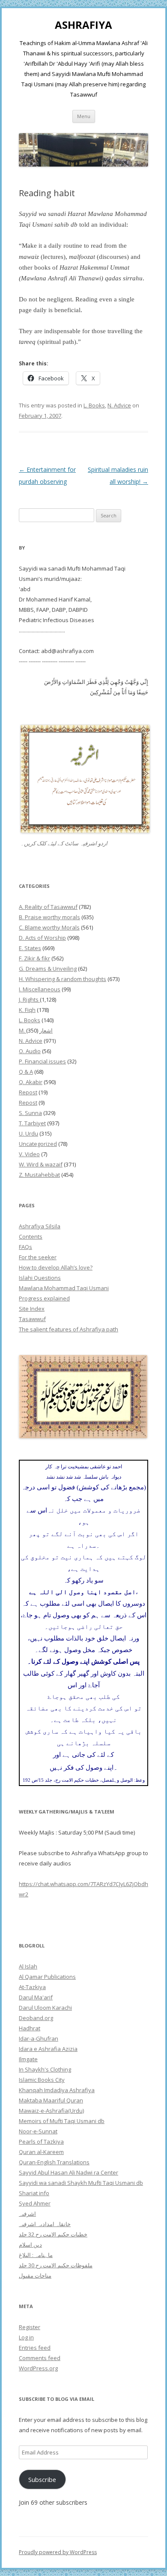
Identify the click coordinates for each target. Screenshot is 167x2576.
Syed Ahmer (35, 2203)
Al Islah (28, 1966)
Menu (84, 116)
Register (30, 2327)
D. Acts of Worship (42, 938)
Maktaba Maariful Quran (51, 2100)
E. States (30, 948)
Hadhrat (30, 2028)
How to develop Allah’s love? (56, 1267)
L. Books (94, 405)
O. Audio (30, 1051)
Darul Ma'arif (36, 1997)
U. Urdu (28, 1133)
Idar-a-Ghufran (39, 2038)
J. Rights (29, 999)
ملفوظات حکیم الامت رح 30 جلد (56, 2265)
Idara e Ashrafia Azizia (48, 2049)
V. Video (29, 1154)
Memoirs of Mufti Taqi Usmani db (62, 2121)
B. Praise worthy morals (49, 917)
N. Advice (119, 405)
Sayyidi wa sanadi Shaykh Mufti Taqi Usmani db (81, 2183)
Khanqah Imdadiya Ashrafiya (57, 2090)
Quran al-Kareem (41, 2152)
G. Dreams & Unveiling (48, 969)
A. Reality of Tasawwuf (48, 907)
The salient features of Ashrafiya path (69, 1329)
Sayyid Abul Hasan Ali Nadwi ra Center (69, 2172)
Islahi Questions (40, 1278)
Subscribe (42, 2479)
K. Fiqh (27, 1010)
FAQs (25, 1247)
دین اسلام (30, 2245)
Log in (26, 2337)
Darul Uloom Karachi (45, 2008)
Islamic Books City (42, 2080)
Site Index (32, 1309)
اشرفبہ (27, 2214)
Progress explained (44, 1298)
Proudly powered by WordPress (58, 2552)
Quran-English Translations (54, 2162)
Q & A (26, 1072)
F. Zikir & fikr (34, 958)
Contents (31, 1236)
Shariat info (34, 2193)
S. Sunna (30, 1113)
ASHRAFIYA (83, 25)
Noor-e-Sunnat (38, 2131)
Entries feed (35, 2348)
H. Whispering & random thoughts (63, 979)
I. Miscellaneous (40, 989)
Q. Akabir (31, 1082)
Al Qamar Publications (47, 1977)
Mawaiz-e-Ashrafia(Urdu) (51, 2111)
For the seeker (38, 1257)
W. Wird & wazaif (41, 1164)
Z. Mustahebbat (39, 1175)
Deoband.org (36, 2018)
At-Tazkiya (32, 1987)
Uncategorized (38, 1144)
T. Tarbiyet (32, 1123)
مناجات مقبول (35, 2275)
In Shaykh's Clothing (45, 2069)
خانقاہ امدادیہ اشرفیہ (45, 2224)
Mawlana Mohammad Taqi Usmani (64, 1288)
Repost (28, 1092)
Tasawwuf (32, 1319)
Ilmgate (28, 2059)
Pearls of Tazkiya (41, 2142)
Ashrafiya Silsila (40, 1226)
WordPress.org (38, 2368)
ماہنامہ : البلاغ (36, 2255)
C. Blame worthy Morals (49, 927)
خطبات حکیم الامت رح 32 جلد (53, 2234)
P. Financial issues (42, 1061)
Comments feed (40, 2358)
